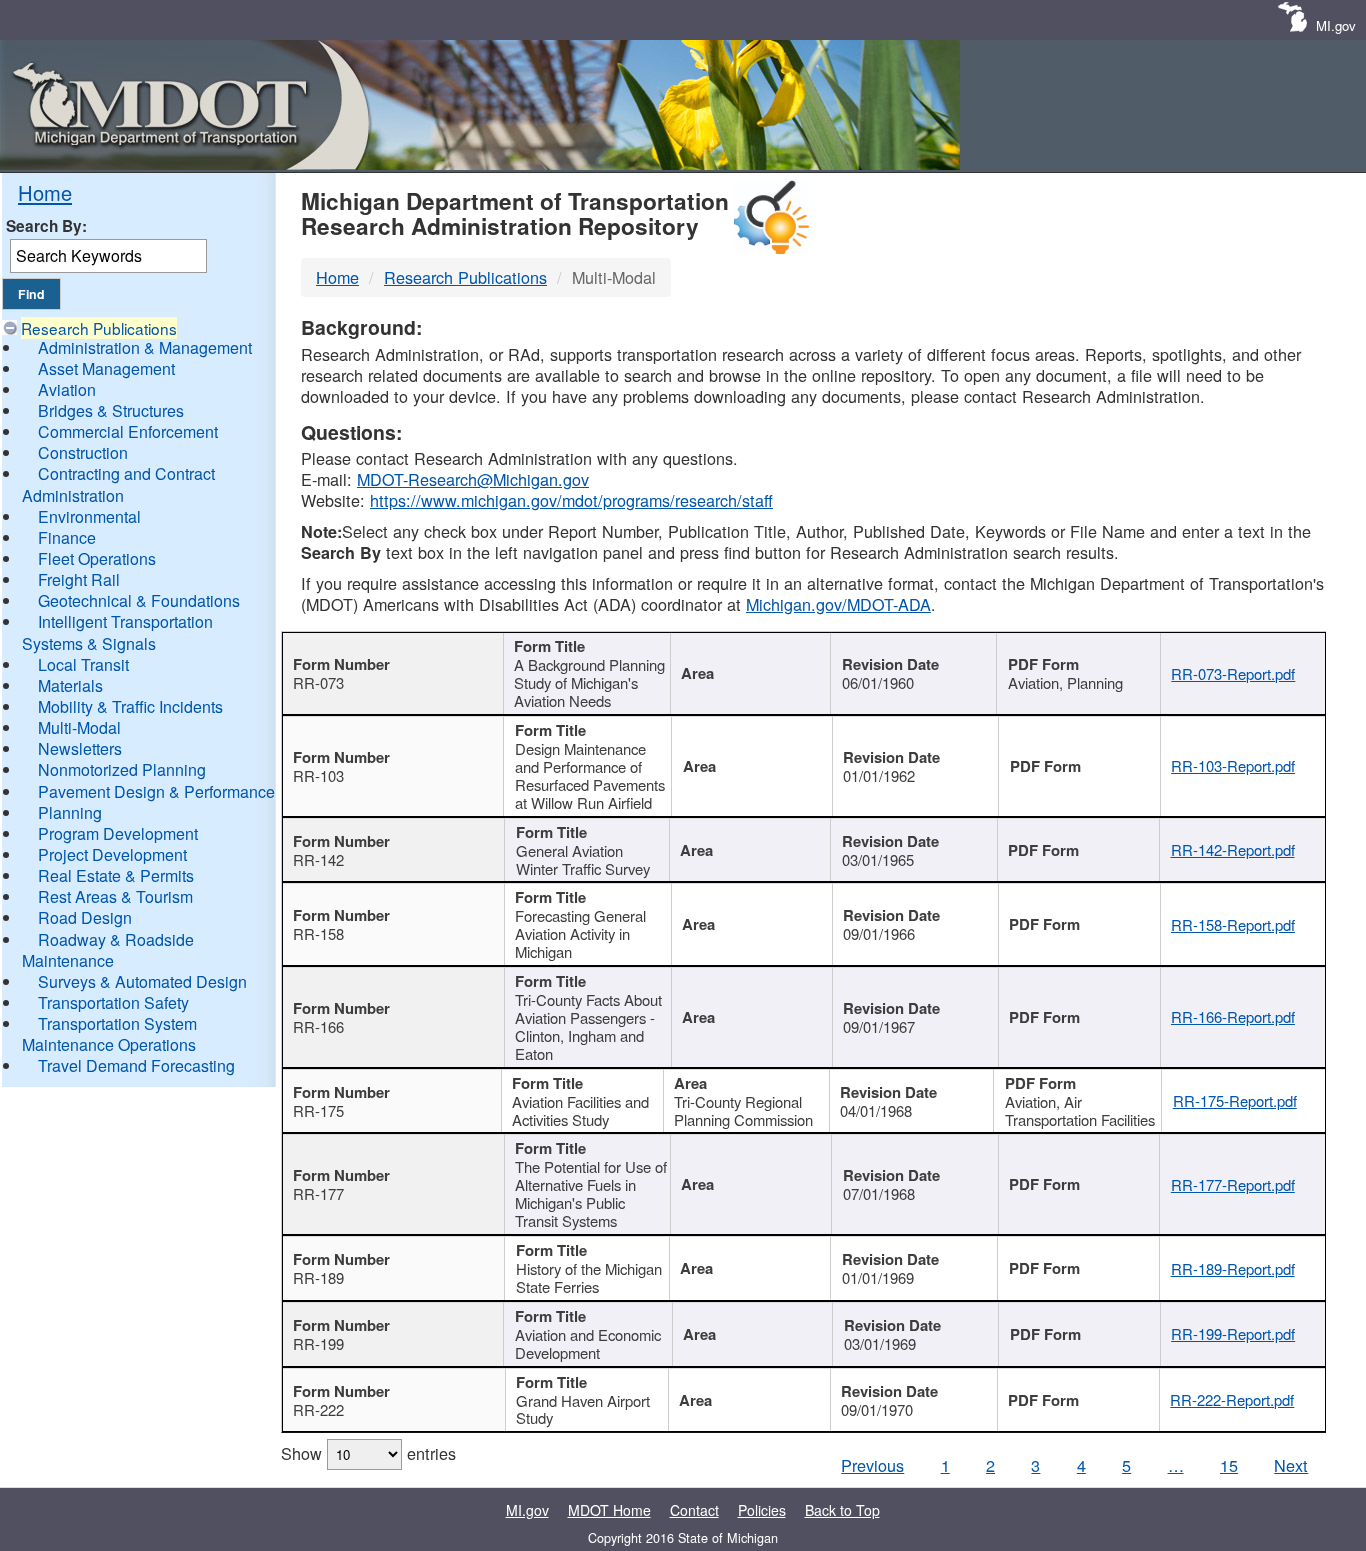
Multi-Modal (79, 727)
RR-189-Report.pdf (1233, 1268)
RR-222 (318, 1409)
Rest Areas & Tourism (115, 896)
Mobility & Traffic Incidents (130, 706)
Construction (83, 452)
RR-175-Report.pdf (1235, 1100)
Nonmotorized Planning (122, 769)
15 (1229, 1465)
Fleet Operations (97, 558)
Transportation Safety (113, 1002)
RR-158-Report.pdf (1233, 924)
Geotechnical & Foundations (139, 600)
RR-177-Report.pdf (1233, 1184)
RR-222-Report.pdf (1232, 1399)
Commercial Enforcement (128, 431)
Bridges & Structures (111, 410)
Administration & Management (145, 347)
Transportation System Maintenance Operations (109, 1034)
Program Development (118, 833)
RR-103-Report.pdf (1233, 765)
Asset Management (106, 368)
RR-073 (318, 682)
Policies (762, 1510)
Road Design (85, 917)
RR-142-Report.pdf (1233, 849)
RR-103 (318, 775)
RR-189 (318, 1277)
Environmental (89, 516)
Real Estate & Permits (116, 875)
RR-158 (318, 933)
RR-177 (318, 1193)
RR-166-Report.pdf (1233, 1016)
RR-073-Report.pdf (1233, 673)
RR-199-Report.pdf (1233, 1333)
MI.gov (1336, 25)
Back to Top (842, 1510)
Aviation (67, 389)
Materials (70, 685)
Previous (872, 1465)
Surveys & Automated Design (142, 981)
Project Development (112, 854)
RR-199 (318, 1343)
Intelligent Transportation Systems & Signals (117, 632)
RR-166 (318, 1026)
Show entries (368, 1453)
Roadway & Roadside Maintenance (108, 950)
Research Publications (99, 328)
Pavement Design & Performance (156, 791)
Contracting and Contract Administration (118, 484)
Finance (67, 537)
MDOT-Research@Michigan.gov (473, 479)
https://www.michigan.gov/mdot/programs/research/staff (571, 500)
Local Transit (83, 664)
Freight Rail (79, 579)
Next (1291, 1465)
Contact (694, 1510)
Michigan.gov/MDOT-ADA (838, 604)
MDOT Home (609, 1510)
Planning (70, 812)
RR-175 (318, 1110)
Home (45, 192)
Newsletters (80, 748)
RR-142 (318, 859)
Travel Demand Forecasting (136, 1065)
